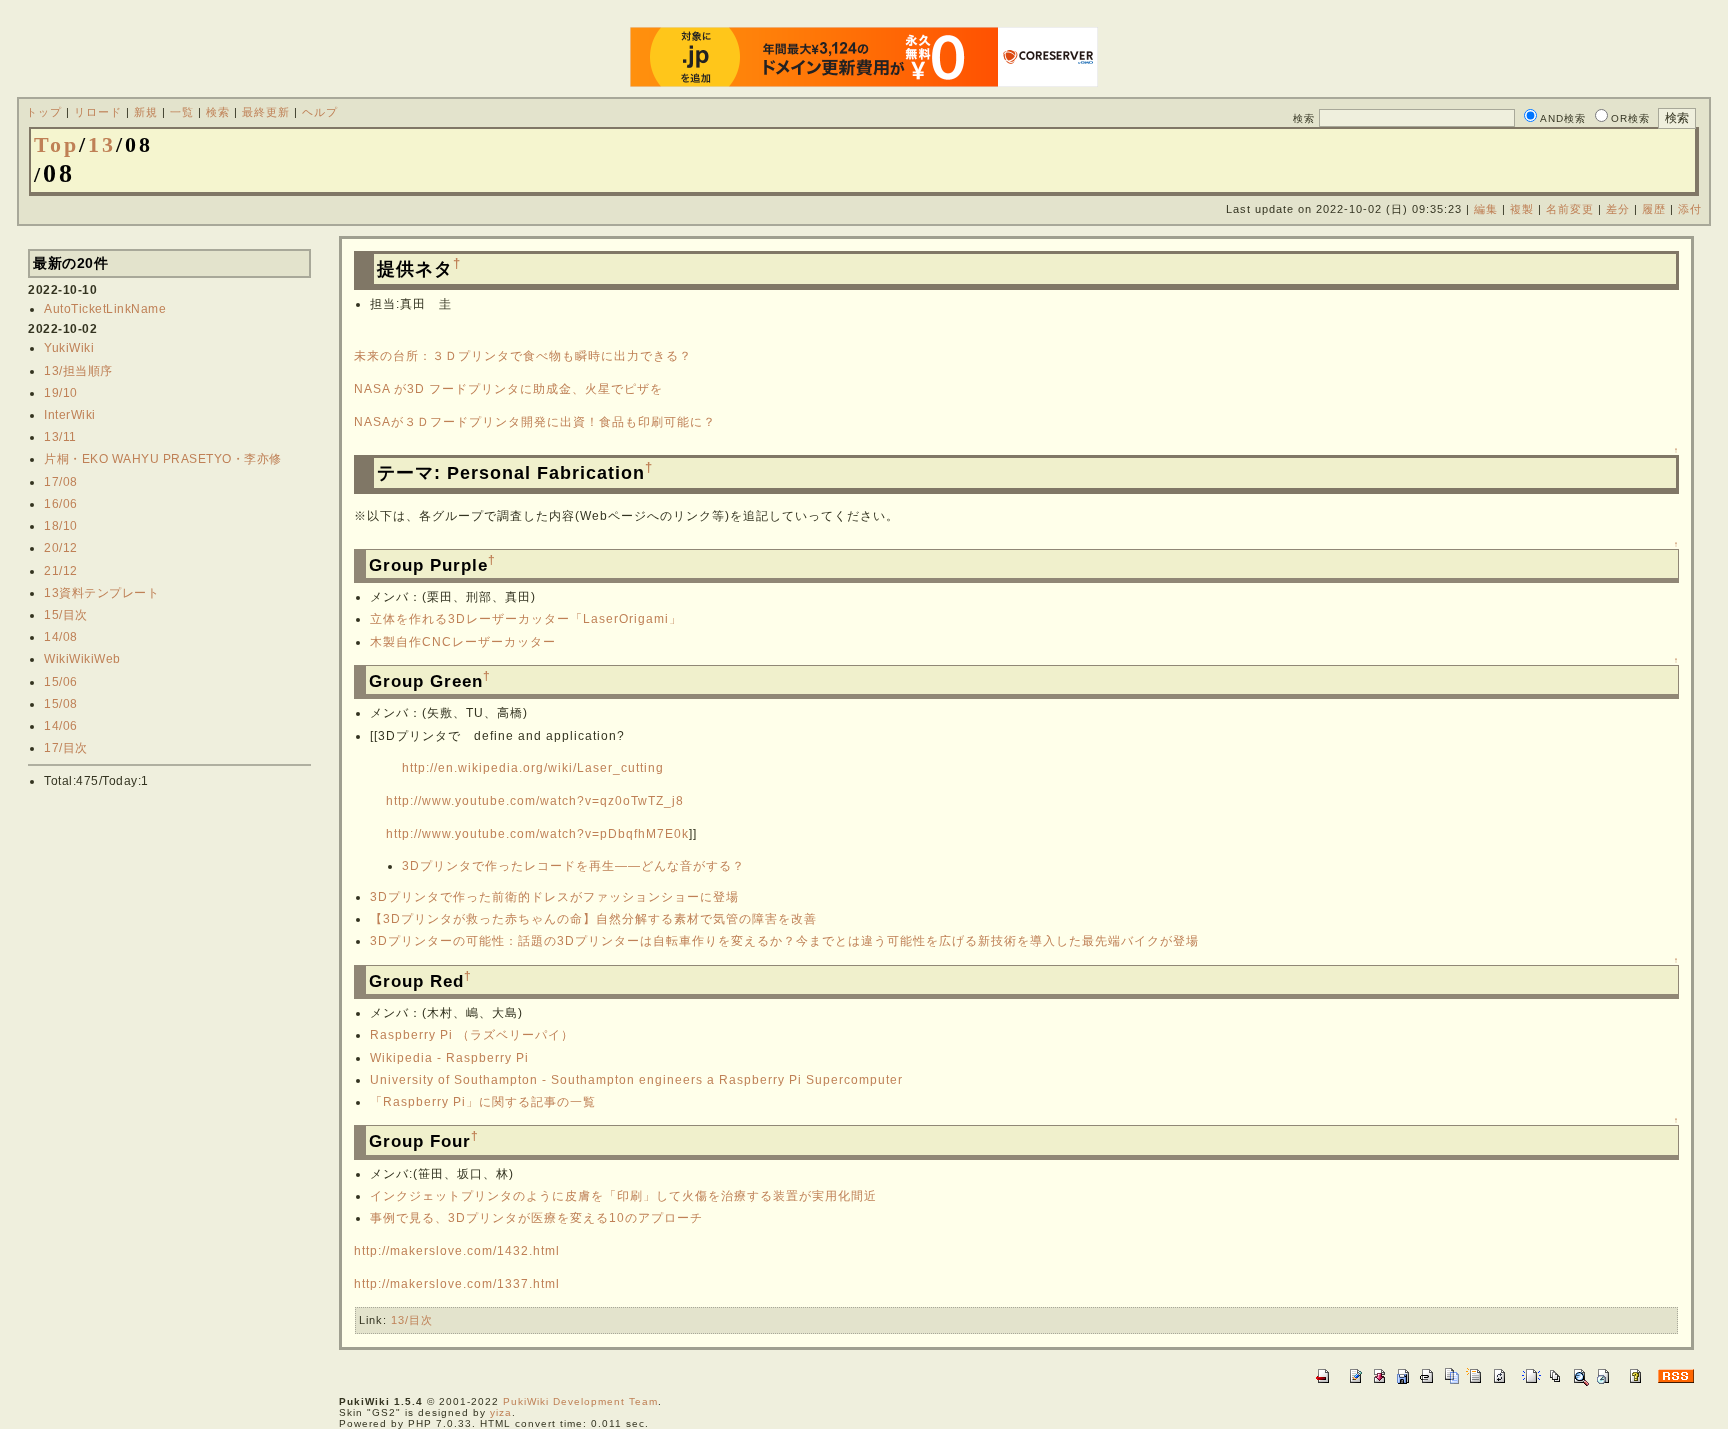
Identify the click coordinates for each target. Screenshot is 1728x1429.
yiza (501, 1412)
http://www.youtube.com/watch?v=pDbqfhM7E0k (537, 834)
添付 (1690, 209)
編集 (1486, 209)
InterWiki (70, 415)
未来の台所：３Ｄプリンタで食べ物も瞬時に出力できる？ (523, 356)
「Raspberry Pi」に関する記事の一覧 (483, 1102)
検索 (218, 112)
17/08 (61, 482)
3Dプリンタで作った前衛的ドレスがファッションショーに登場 (554, 897)
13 (102, 144)
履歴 (1654, 209)
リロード (98, 112)
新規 (146, 112)
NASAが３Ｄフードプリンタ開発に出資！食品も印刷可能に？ (535, 422)
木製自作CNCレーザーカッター (463, 642)
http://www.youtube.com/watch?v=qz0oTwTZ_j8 (535, 801)
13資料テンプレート (101, 593)
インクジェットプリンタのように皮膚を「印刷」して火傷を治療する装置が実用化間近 (623, 1196)
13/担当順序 (78, 371)
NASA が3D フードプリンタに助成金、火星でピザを (508, 389)
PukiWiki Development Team (580, 1401)
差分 (1618, 209)
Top (56, 144)
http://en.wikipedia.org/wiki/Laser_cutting (533, 768)
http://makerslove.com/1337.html (457, 1284)
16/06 (61, 504)
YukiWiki (69, 348)
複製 (1522, 209)
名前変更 (1570, 209)
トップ (44, 112)
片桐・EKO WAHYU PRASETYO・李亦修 (163, 459)
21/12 (61, 571)
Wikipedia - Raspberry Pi (449, 1058)
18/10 (61, 526)
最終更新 (266, 112)
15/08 (61, 704)
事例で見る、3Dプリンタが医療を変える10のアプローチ (536, 1218)
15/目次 (66, 615)
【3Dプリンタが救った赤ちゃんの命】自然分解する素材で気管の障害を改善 (593, 919)
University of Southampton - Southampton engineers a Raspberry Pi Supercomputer (636, 1080)
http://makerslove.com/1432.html (457, 1251)
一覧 (182, 112)
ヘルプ (320, 112)
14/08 (61, 637)
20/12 (61, 548)
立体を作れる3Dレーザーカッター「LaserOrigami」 (526, 619)
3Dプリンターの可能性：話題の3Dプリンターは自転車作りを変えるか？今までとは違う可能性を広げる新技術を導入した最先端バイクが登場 (784, 941)
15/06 (61, 682)
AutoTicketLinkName (105, 309)
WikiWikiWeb (82, 659)
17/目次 (66, 748)
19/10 (61, 393)
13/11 (60, 437)
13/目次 (412, 1320)
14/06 (61, 726)
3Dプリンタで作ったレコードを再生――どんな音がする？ (573, 866)
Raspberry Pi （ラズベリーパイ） (472, 1035)
